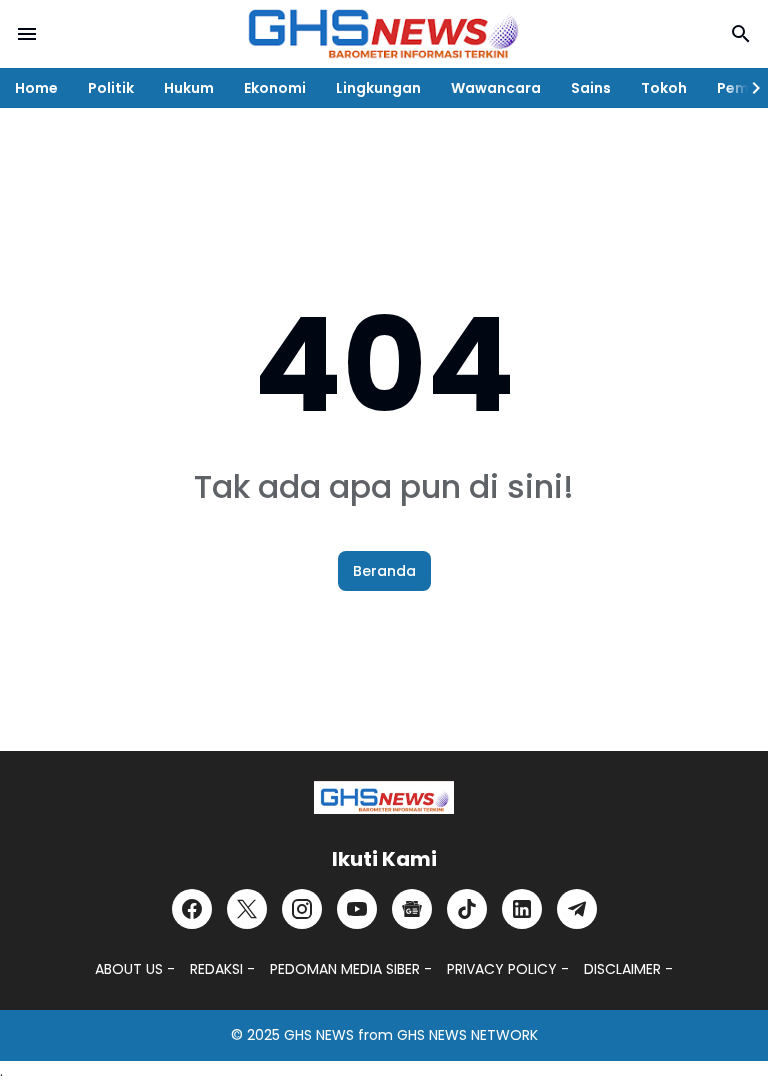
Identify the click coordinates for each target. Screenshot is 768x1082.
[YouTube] (357, 909)
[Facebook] (192, 909)
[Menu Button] (27, 34)
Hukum (189, 88)
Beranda (384, 571)
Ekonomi (275, 88)
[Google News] (412, 909)
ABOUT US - (135, 969)
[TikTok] (467, 909)
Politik (111, 88)
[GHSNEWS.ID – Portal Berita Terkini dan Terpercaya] (384, 797)
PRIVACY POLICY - (508, 969)
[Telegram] (577, 909)
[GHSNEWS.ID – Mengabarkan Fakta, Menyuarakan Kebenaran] (384, 34)
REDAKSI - (222, 969)
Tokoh (664, 88)
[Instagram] (302, 909)
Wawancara (496, 88)
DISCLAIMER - (628, 969)
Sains (591, 88)
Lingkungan (378, 88)
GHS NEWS (319, 1035)
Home (36, 88)
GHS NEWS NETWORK (467, 1035)
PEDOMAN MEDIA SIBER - (351, 969)
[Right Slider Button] (748, 88)
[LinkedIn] (522, 909)
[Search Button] (741, 34)
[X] (247, 909)
